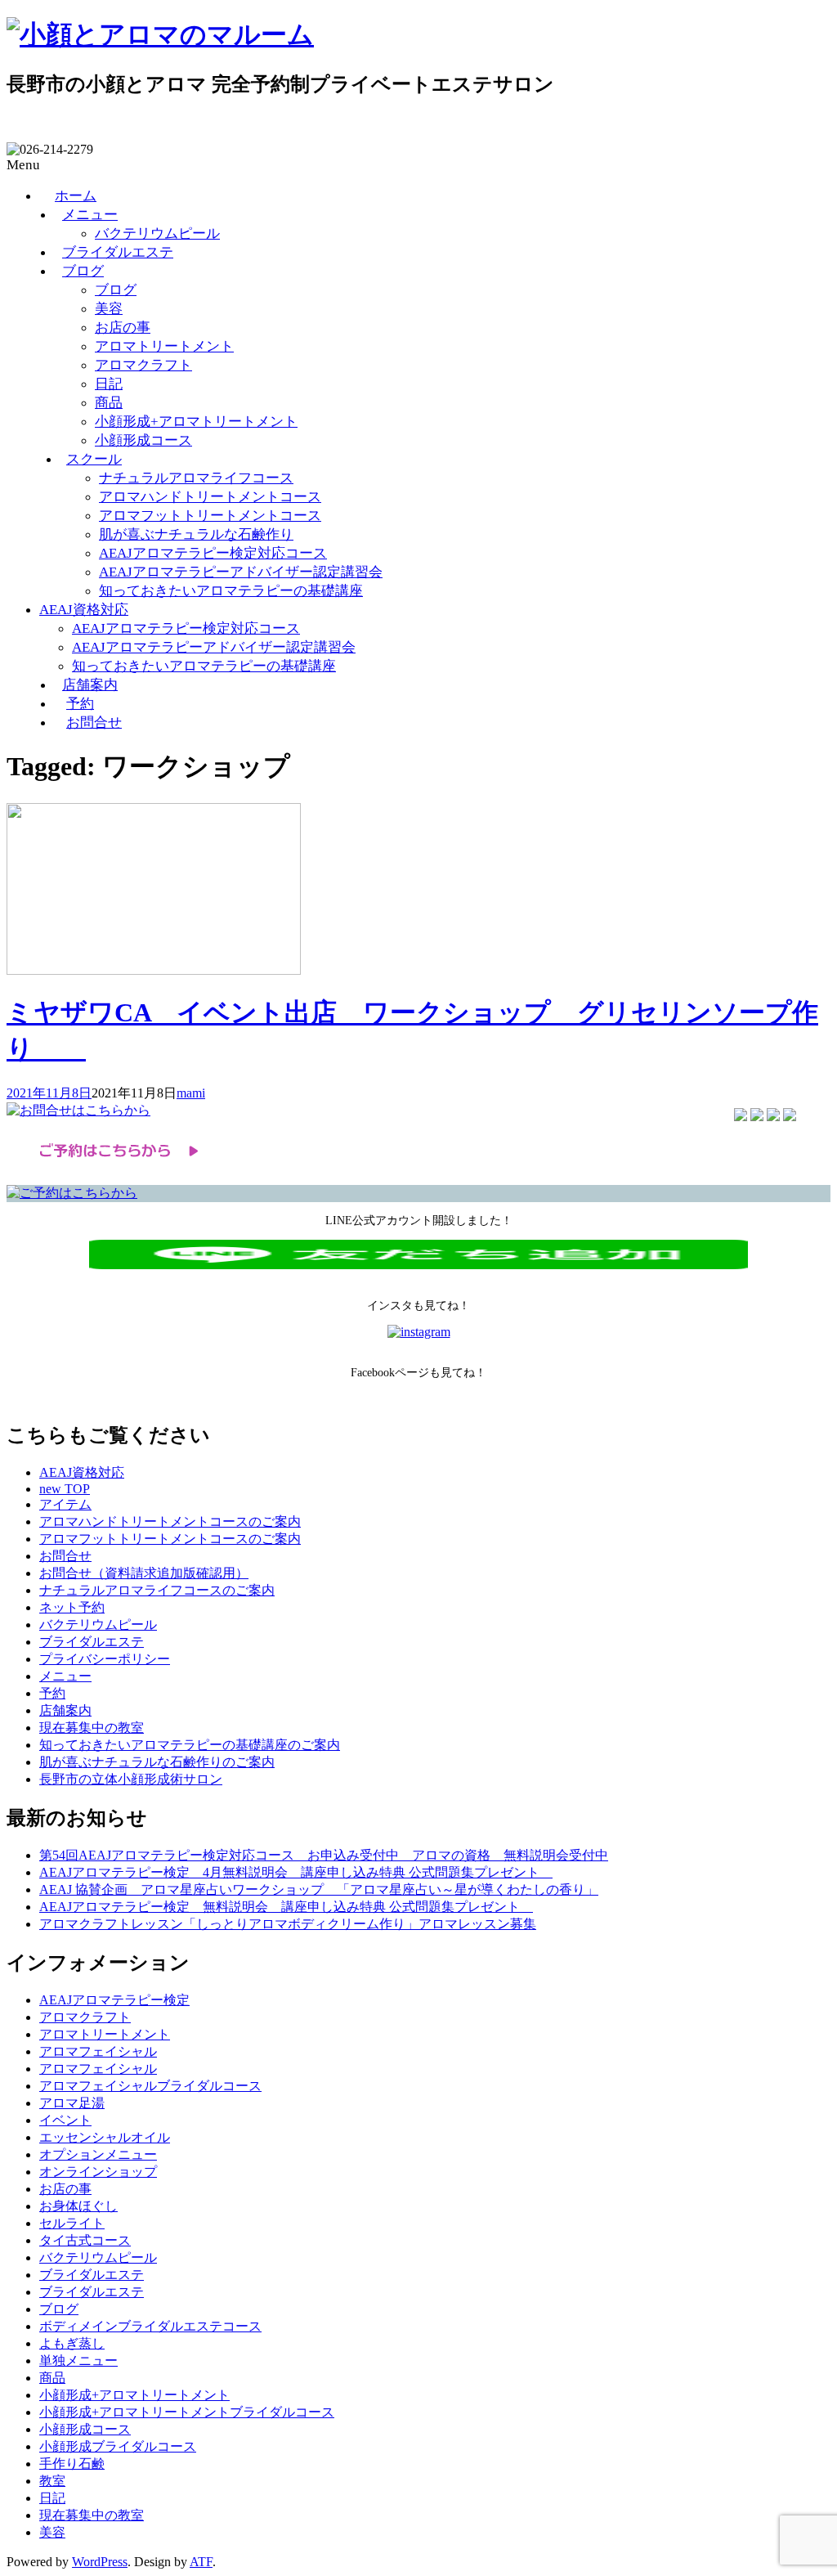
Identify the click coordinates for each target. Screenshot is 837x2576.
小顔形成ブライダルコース (118, 2446)
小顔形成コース (143, 440)
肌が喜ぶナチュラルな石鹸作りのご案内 (157, 1762)
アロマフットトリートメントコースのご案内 (170, 1539)
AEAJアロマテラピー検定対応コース (213, 553)
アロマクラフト (143, 365)
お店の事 (123, 328)
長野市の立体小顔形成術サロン (131, 1779)
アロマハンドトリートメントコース (210, 497)
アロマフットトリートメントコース (210, 516)
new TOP (65, 1489)
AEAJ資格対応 (84, 610)
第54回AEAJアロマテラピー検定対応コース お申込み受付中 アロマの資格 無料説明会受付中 (324, 1855)
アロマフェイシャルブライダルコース (150, 2086)
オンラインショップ (98, 2172)
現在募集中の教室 (92, 1728)
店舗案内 (90, 685)
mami (191, 1093)
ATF (201, 2562)
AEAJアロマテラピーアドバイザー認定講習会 (241, 572)
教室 (52, 2481)
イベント (65, 2120)
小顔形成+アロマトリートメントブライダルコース (187, 2412)
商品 (109, 403)
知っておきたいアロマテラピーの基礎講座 (231, 591)
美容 (109, 309)
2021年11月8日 (49, 1093)
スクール (94, 459)
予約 (80, 704)
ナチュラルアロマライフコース (196, 478)
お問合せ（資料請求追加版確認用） (144, 1573)
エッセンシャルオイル (105, 2137)
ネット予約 (72, 1607)
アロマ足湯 (72, 2103)
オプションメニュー (98, 2154)
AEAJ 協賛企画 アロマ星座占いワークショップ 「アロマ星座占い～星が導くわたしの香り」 (319, 1889)
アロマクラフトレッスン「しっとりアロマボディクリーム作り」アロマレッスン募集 (288, 1924)
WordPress (100, 2562)
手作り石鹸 (72, 2464)
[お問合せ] (78, 1110)
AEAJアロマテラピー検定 (114, 2000)
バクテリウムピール (157, 233)
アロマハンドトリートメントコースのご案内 (170, 1521)
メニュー (90, 215)
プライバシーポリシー (105, 1659)
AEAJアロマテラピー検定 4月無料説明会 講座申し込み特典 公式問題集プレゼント (296, 1872)
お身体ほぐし (78, 2206)
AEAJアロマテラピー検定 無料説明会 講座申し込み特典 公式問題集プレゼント (286, 1907)
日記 (109, 384)
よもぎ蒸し (72, 2343)
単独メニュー (78, 2361)
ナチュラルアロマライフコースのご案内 (157, 1590)
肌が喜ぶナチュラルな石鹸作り (196, 534)
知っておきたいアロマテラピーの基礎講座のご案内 (190, 1745)
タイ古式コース (85, 2240)
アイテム (65, 1504)
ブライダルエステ (118, 252)
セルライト (72, 2223)
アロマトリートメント (164, 346)
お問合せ (94, 723)
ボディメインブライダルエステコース (150, 2326)
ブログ (83, 271)
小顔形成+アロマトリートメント (196, 422)
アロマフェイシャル (98, 2051)
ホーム (76, 196)
